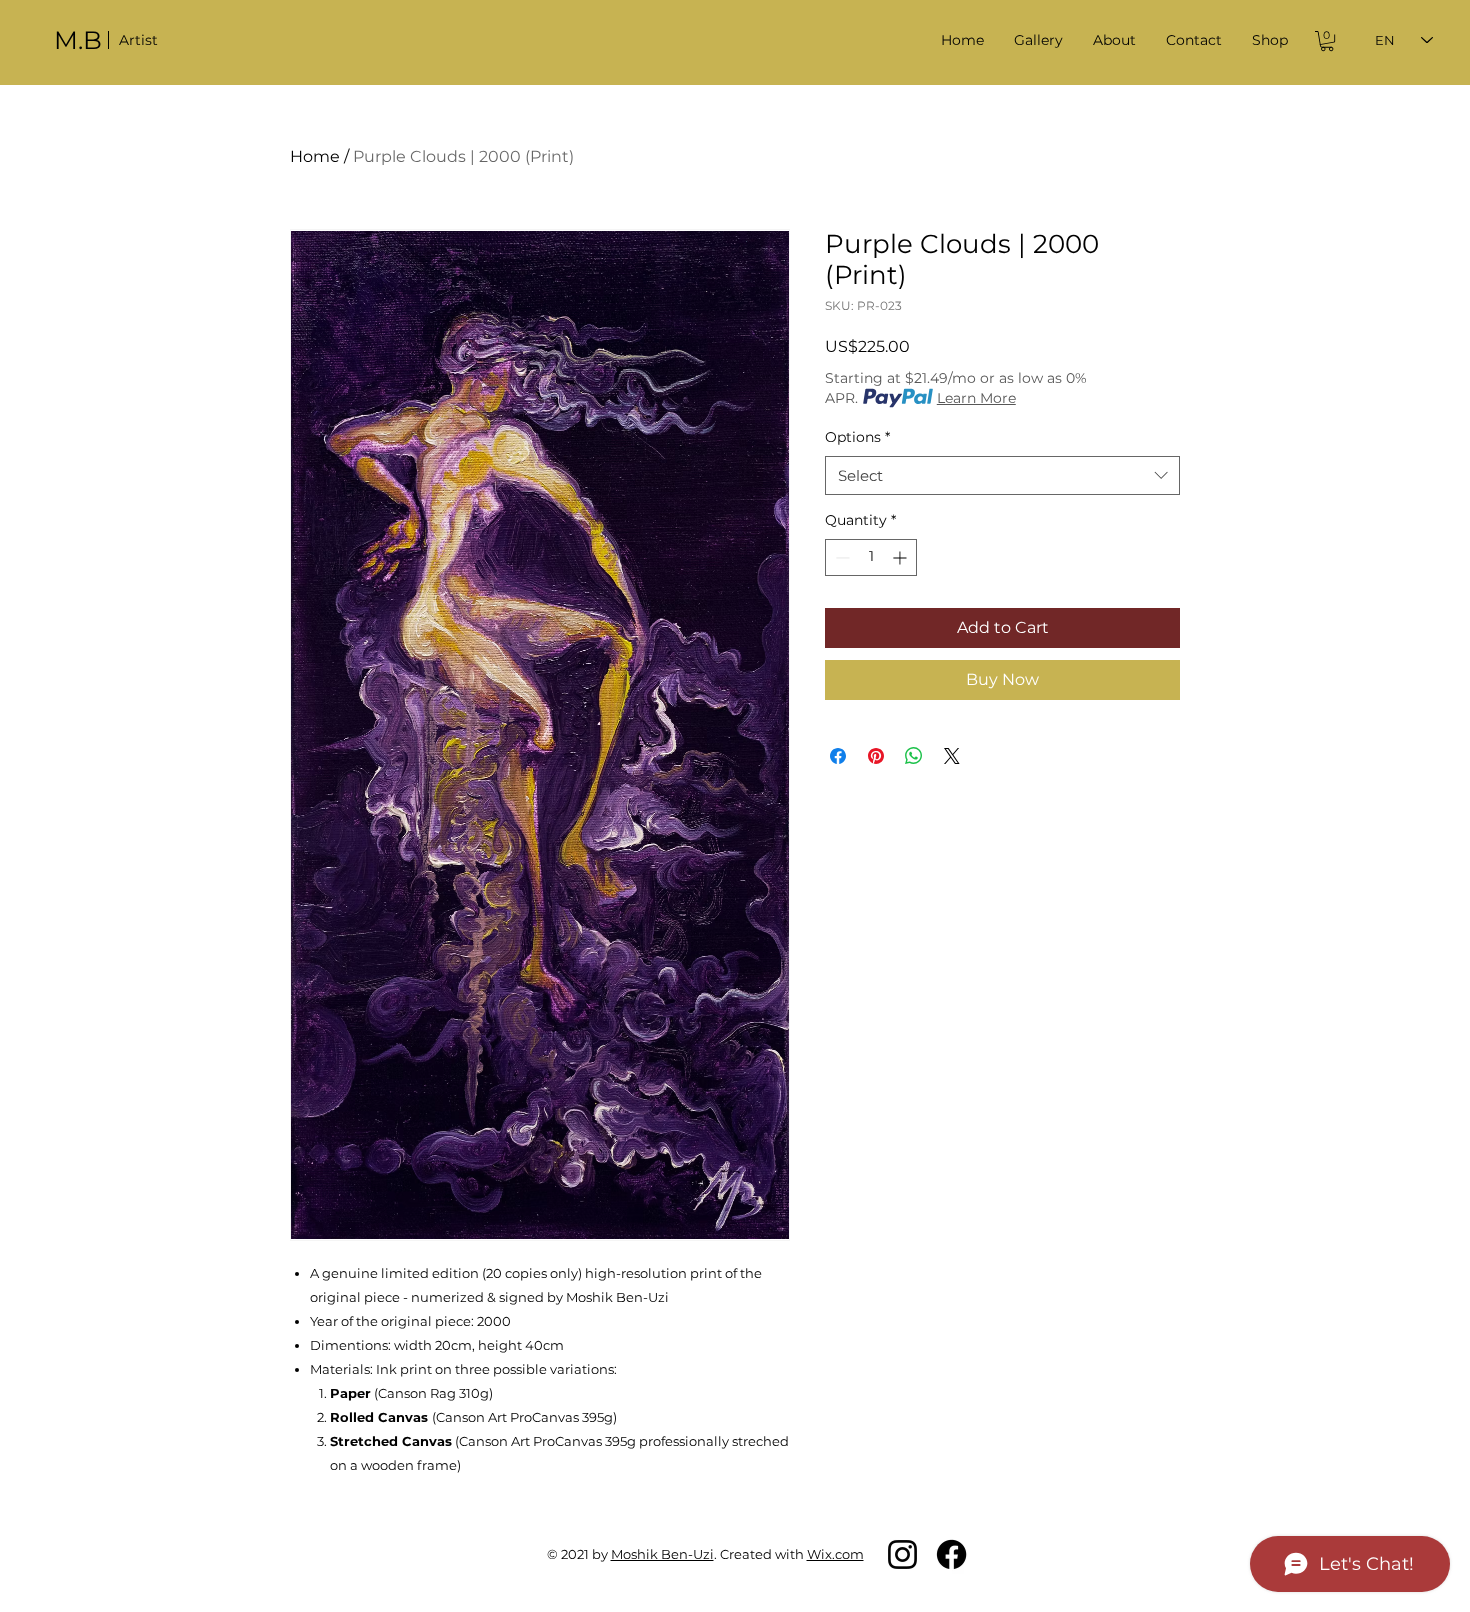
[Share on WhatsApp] (914, 756)
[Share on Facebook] (838, 756)
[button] (1038, 40)
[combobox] (1002, 475)
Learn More (976, 398)
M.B (78, 40)
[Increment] (901, 557)
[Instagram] (902, 1554)
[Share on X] (952, 756)
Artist (138, 40)
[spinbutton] (871, 557)
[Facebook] (951, 1554)
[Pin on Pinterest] (876, 756)
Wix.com (835, 1554)
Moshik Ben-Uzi (662, 1554)
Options (857, 437)
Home (315, 156)
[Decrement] (840, 557)
